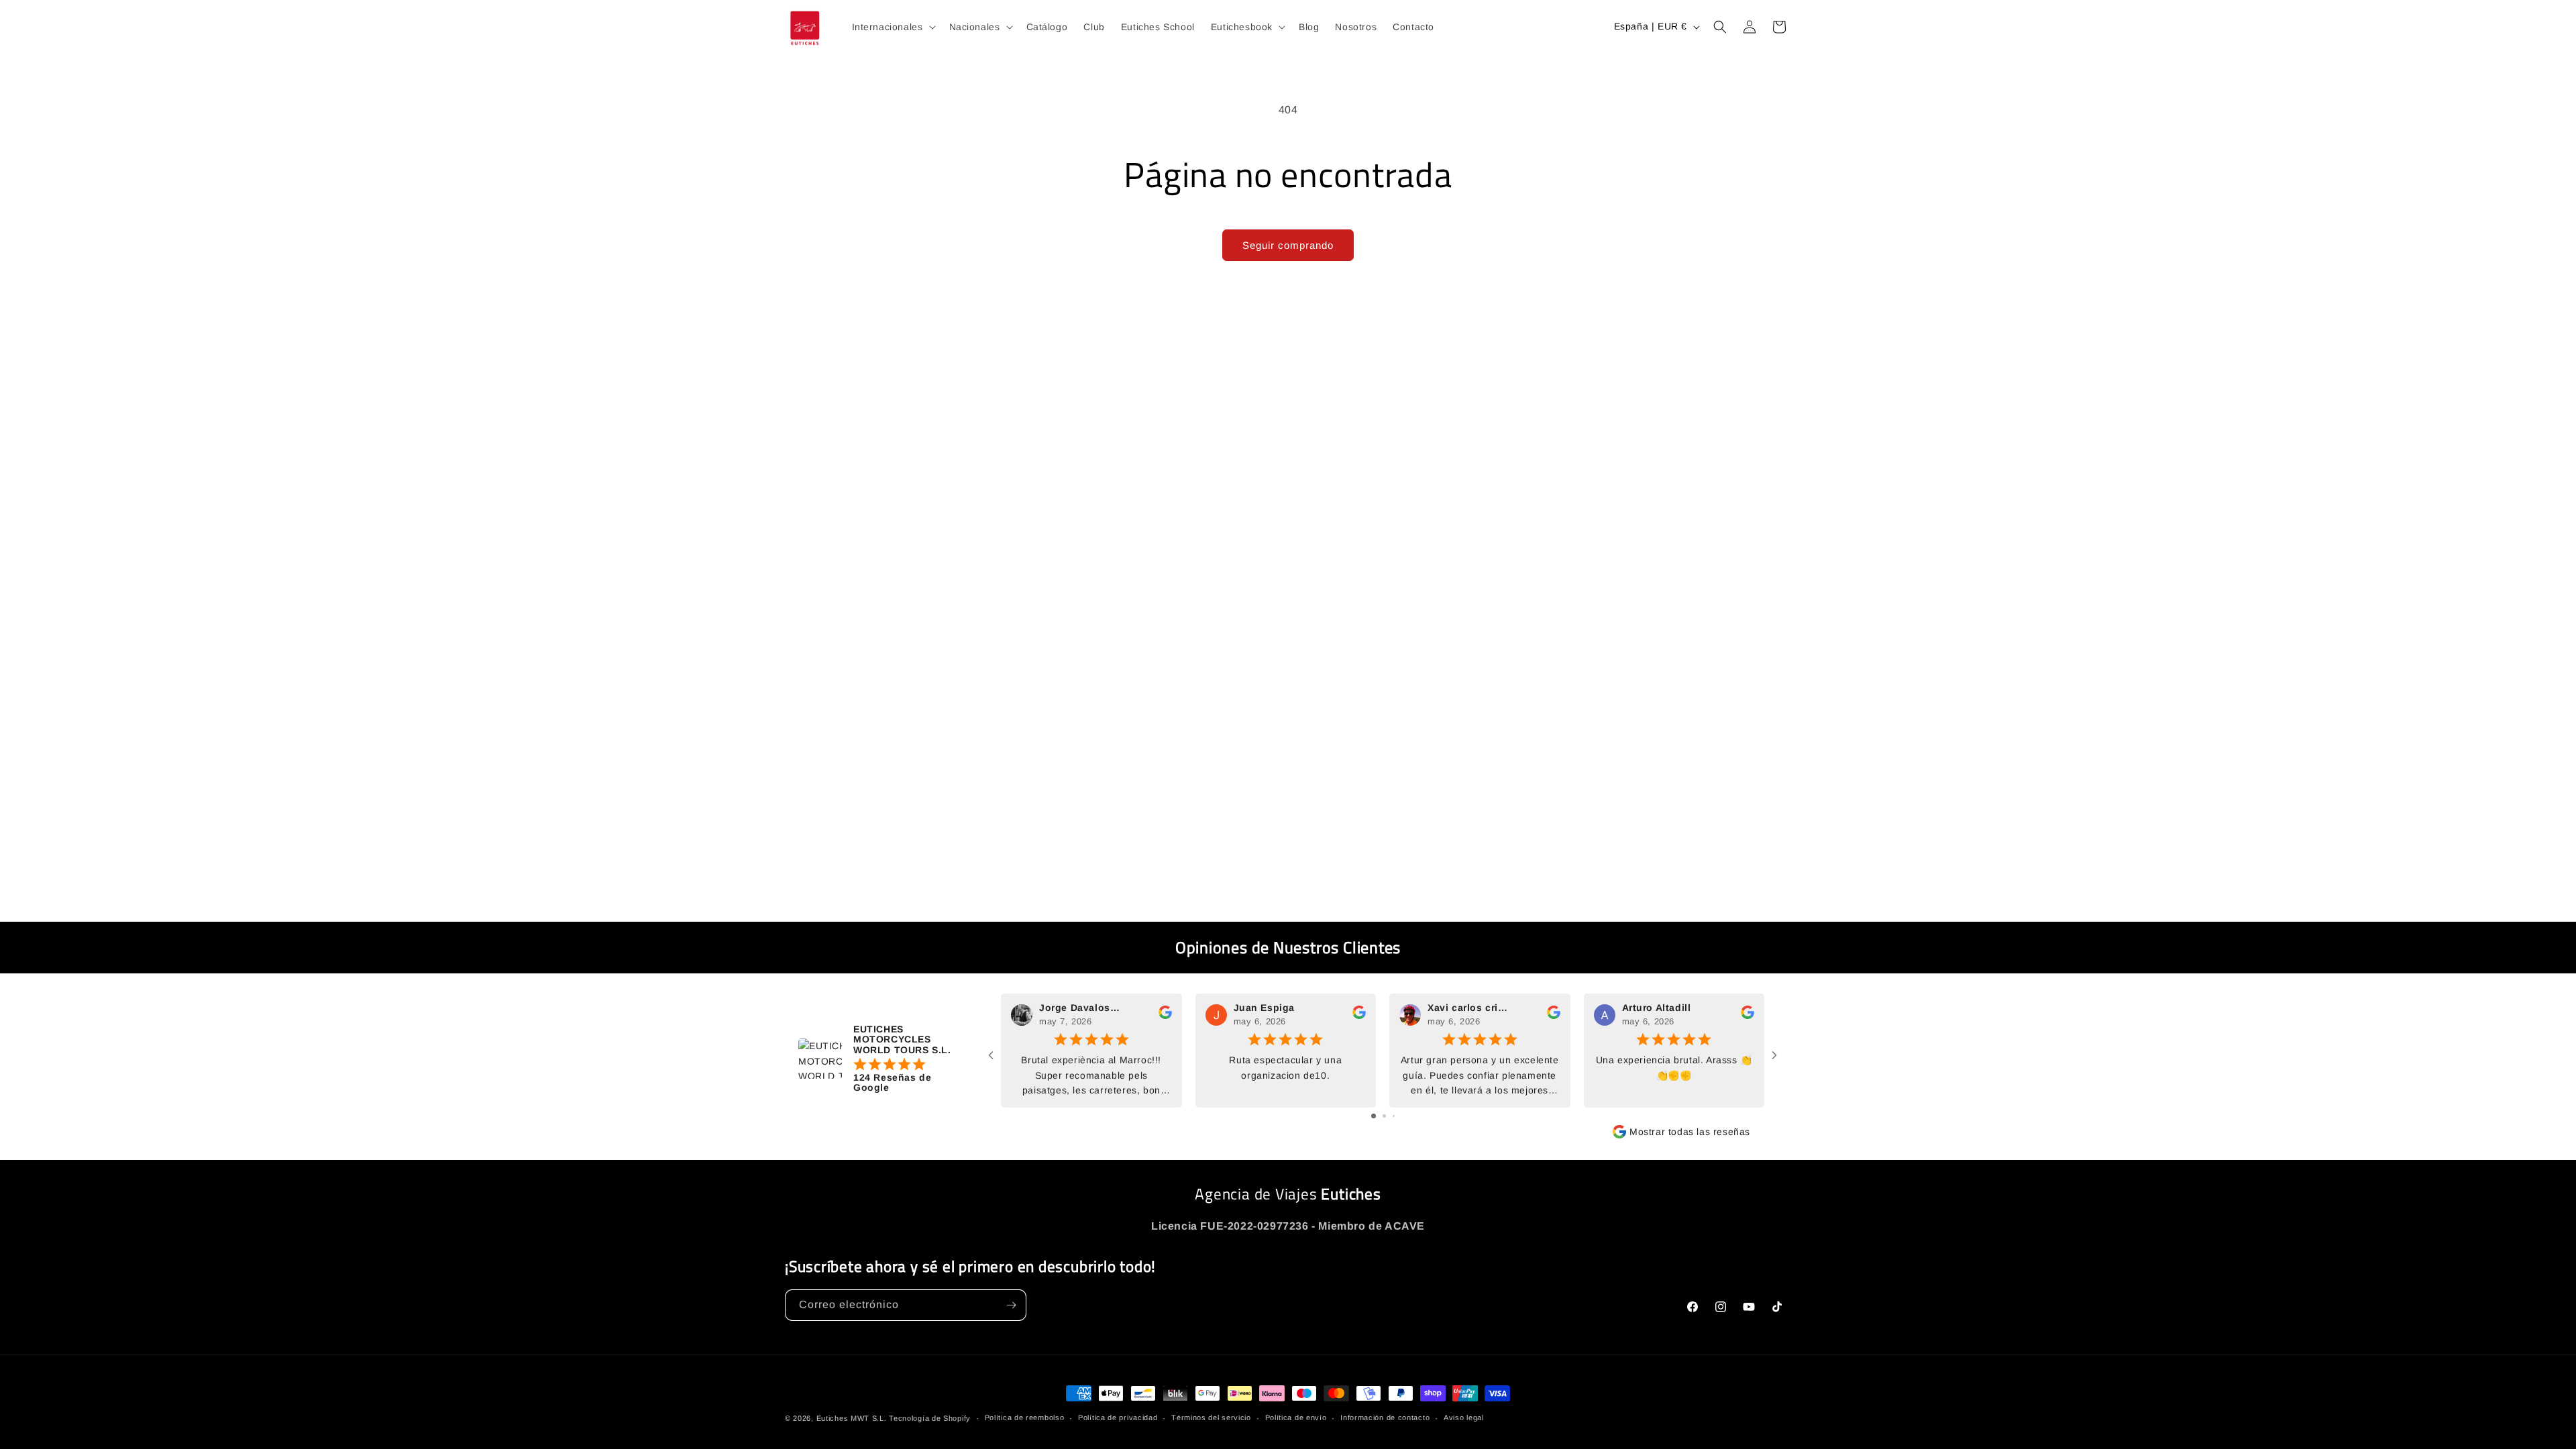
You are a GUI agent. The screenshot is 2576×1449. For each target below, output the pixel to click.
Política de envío (1296, 1417)
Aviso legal (1464, 1417)
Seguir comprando (1288, 245)
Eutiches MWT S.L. (852, 1418)
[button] (893, 27)
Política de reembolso (1025, 1417)
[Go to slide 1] (1374, 1116)
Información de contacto (1385, 1417)
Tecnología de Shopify (930, 1418)
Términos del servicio (1211, 1417)
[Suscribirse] (1011, 1305)
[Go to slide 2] (1384, 1116)
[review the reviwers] (1165, 1016)
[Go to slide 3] (1394, 1116)
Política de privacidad (1118, 1417)
